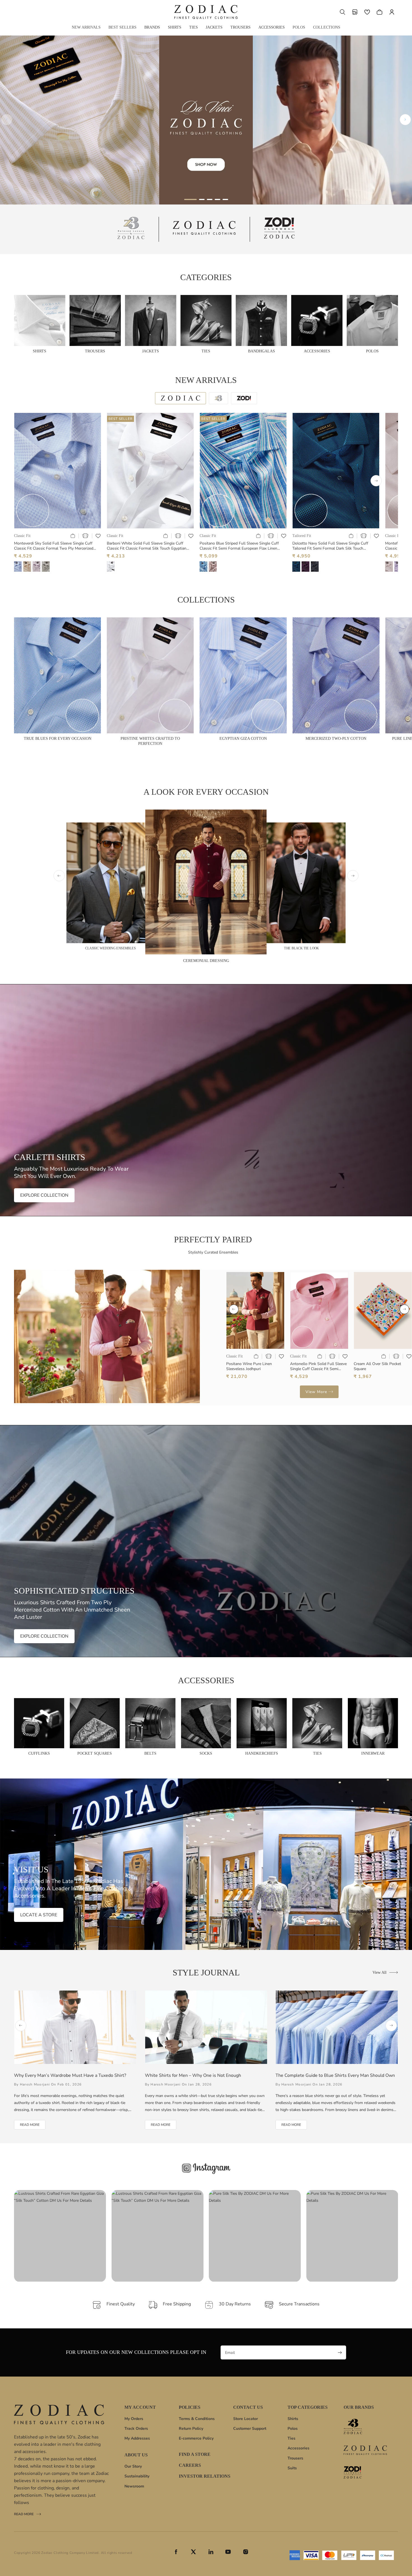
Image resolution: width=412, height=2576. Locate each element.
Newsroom (134, 2486)
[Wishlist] (367, 12)
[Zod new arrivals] (365, 2472)
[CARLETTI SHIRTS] (206, 1100)
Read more (24, 2515)
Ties (291, 2438)
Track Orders (136, 2429)
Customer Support (250, 2429)
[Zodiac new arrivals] (365, 2450)
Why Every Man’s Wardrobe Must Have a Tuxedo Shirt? (70, 2075)
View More (316, 1392)
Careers (190, 2465)
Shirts (293, 2419)
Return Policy (191, 2429)
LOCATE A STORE (39, 1915)
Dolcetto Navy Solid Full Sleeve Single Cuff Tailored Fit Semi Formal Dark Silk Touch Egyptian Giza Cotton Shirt (330, 546)
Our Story (133, 2466)
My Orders (134, 2419)
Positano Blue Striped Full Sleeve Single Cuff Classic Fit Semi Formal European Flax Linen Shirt (239, 546)
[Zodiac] (204, 229)
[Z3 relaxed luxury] (131, 229)
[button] (342, 12)
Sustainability (137, 2476)
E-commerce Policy (196, 2438)
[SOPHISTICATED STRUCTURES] (206, 1541)
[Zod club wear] (279, 229)
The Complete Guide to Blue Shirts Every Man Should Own (335, 2075)
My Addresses (137, 2438)
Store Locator (246, 2419)
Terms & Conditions (197, 2419)
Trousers (295, 2458)
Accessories (298, 2448)
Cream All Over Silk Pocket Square (377, 1366)
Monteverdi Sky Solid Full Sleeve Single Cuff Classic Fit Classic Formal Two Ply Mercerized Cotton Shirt (54, 546)
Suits (292, 2468)
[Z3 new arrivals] (365, 2427)
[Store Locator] (355, 12)
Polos (293, 2429)
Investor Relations (205, 2476)
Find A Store (195, 2454)
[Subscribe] (340, 2352)
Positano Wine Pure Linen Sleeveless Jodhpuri (249, 1366)
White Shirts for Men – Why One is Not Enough (193, 2075)
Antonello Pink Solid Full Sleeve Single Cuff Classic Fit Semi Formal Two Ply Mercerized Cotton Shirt (318, 1366)
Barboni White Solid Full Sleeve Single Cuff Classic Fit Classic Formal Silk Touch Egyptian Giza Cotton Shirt (147, 546)
